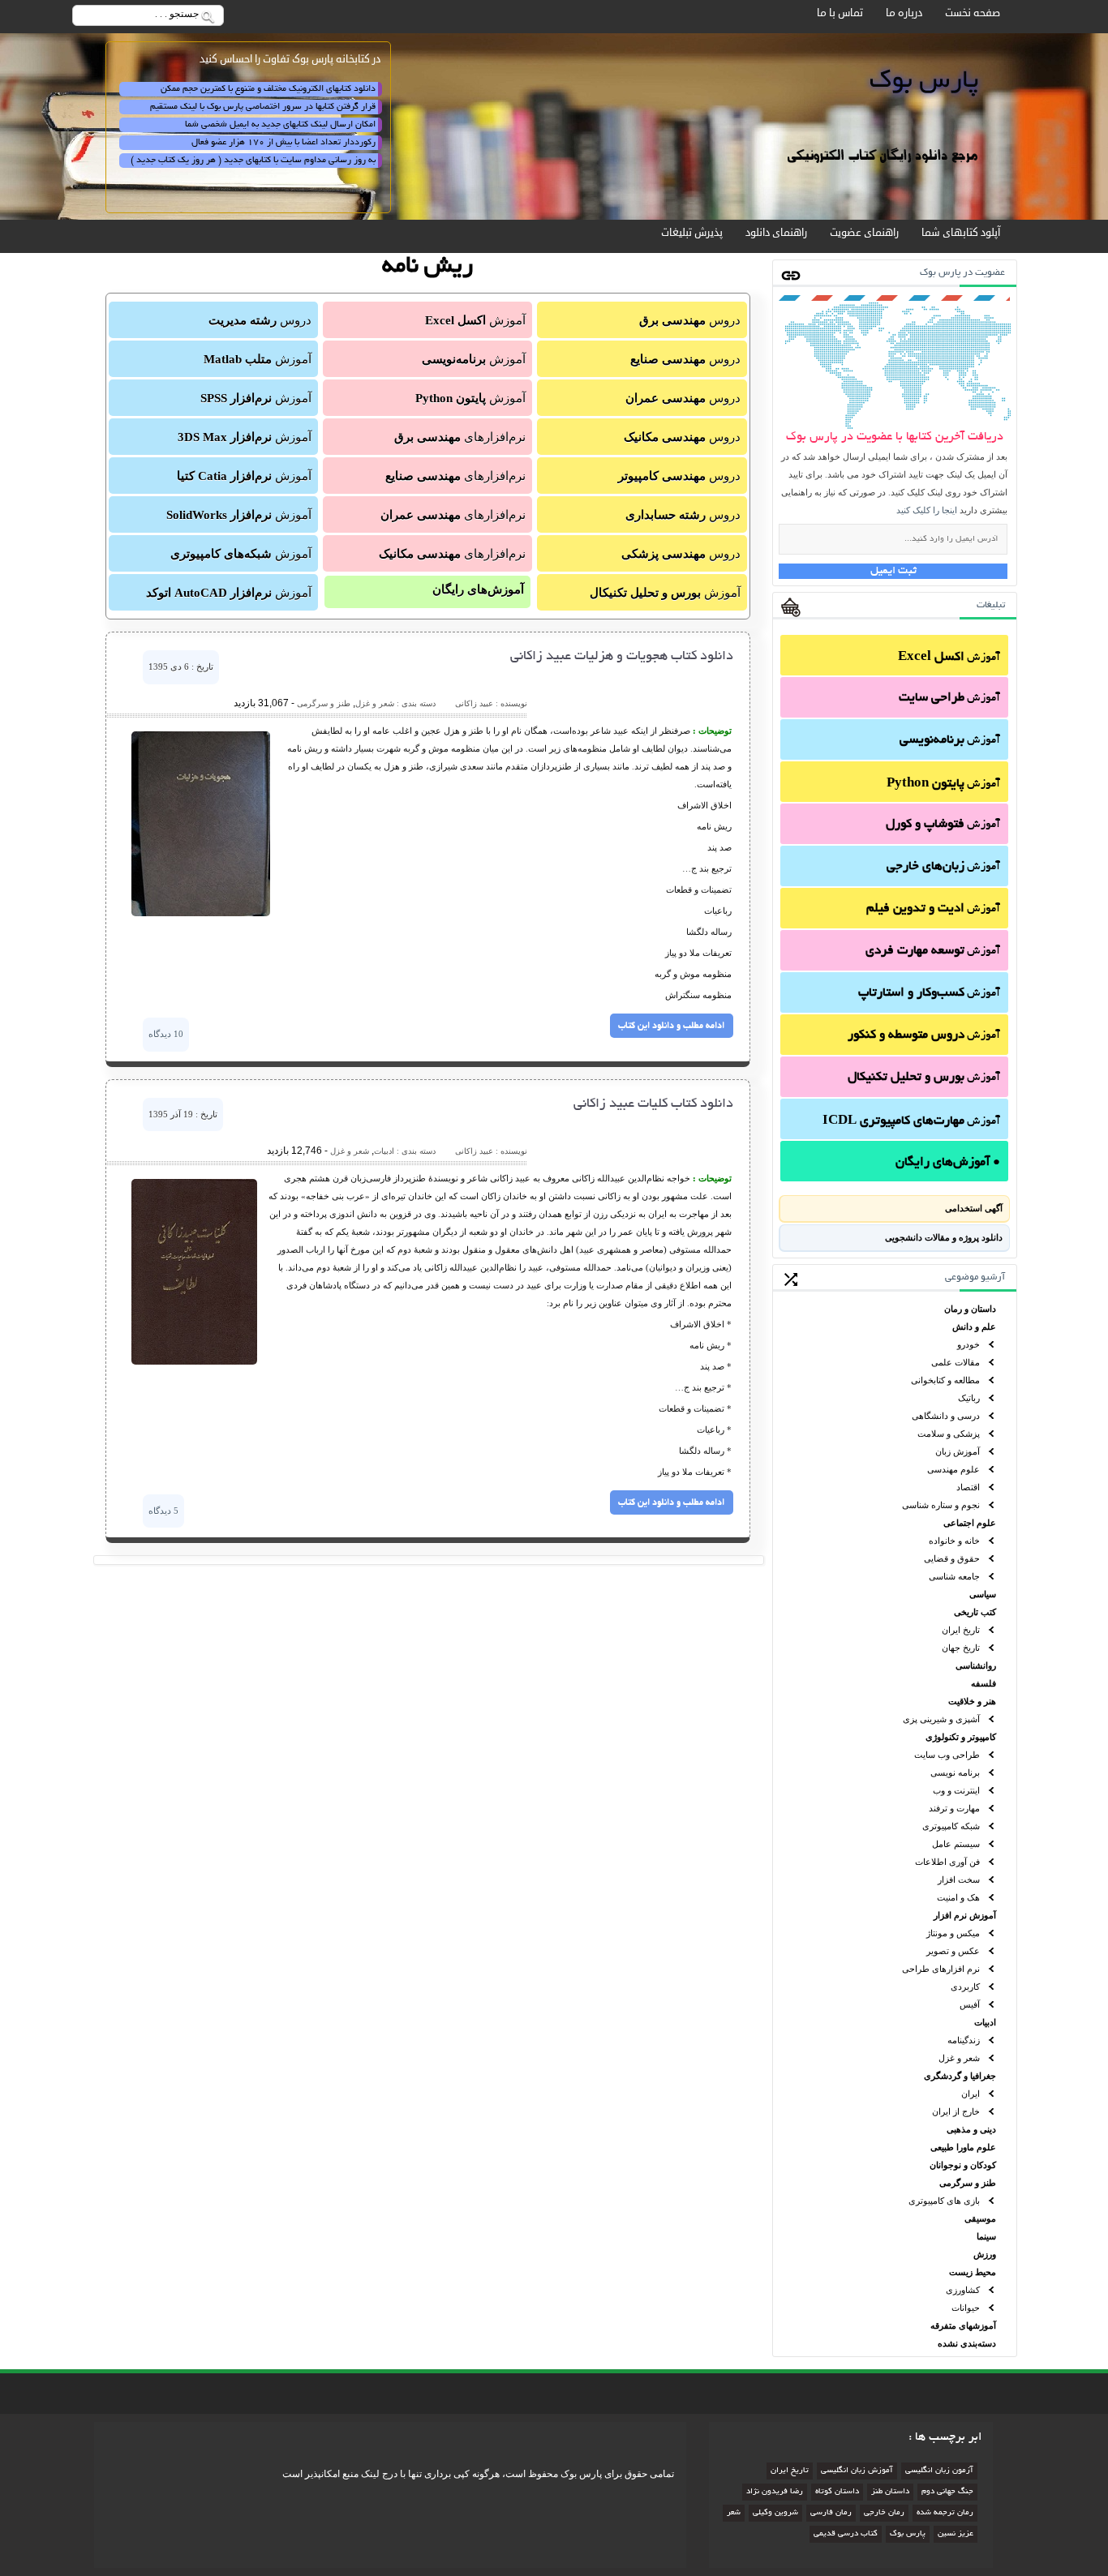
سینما (986, 2236)
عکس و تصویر (953, 1951)
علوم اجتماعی (970, 1523)
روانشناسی (976, 1665)
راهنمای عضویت (864, 233)
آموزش (949, 658)
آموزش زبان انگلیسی (857, 2471)
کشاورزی (963, 2290)
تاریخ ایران (961, 1630)
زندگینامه (964, 2040)
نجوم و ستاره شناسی (941, 1505)
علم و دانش (974, 1327)
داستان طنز (890, 2492)
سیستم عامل (956, 1844)
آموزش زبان (958, 1451)
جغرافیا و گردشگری (960, 2076)
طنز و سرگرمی (968, 2183)
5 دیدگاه (163, 1511)
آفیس (970, 2004)
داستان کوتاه (837, 2492)
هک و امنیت (958, 1897)
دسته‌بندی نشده (967, 2343)
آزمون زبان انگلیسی (939, 2471)
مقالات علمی (956, 1362)
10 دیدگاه (166, 1034)
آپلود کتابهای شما (961, 233)
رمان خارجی (884, 2513)
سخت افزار (959, 1879)
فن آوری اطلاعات (947, 1862)
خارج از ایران (956, 2111)
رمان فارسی (831, 2513)
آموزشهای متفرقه (963, 2325)
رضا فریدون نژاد (775, 2492)
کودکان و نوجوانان (963, 2165)
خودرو (968, 1344)
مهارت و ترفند (954, 1808)
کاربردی (965, 1987)
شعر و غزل (959, 2058)
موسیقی (980, 2218)
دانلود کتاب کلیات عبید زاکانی (653, 1104)
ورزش (985, 2254)
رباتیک (969, 1398)
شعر (734, 2513)
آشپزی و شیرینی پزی (941, 1719)
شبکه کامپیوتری (951, 1826)
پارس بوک (908, 2534)
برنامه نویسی (955, 1772)
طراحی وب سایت (947, 1755)
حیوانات (966, 2308)
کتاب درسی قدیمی (846, 2534)
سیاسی (983, 1594)
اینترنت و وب (956, 1790)
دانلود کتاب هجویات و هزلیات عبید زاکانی (622, 657)
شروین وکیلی (775, 2513)
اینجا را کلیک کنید (927, 510)
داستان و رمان (970, 1309)
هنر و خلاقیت (972, 1701)
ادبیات (985, 2022)
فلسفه (983, 1683)
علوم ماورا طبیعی (963, 2147)
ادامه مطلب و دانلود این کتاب (671, 1026)
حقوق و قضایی (952, 1558)
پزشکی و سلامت (949, 1434)
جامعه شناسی (954, 1576)
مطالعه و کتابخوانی (945, 1380)
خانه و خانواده (954, 1541)
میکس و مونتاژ (953, 1933)
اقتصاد (968, 1487)
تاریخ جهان (961, 1648)
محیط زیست (973, 2272)
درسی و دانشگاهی (946, 1416)
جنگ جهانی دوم (947, 2492)
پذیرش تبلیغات (692, 233)
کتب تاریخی (975, 1612)
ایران (971, 2094)
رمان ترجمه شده (945, 2513)
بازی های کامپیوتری (944, 2201)
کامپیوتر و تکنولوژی (961, 1737)
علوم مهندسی (953, 1469)
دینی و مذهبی (971, 2129)
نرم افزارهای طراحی (941, 1969)
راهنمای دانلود (776, 233)
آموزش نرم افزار (965, 1915)
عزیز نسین (956, 2534)
